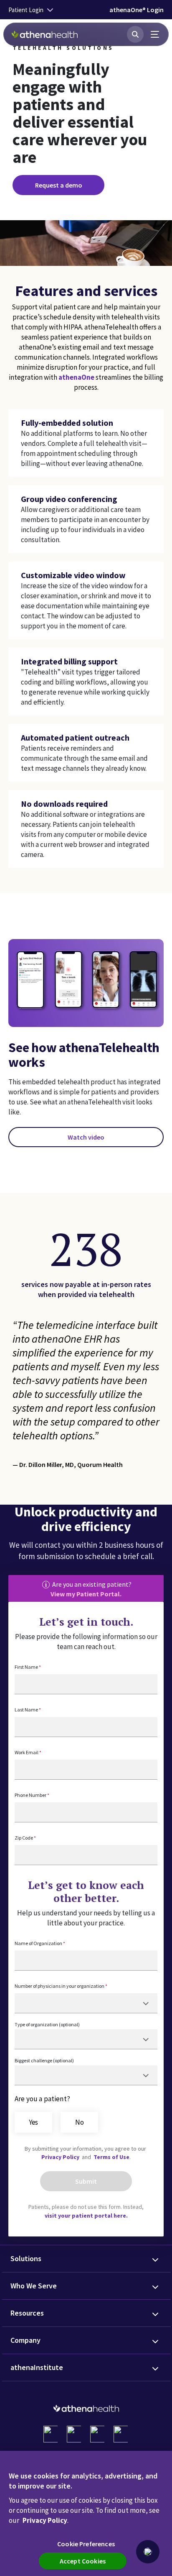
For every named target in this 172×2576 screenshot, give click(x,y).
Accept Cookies (83, 2561)
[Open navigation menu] (155, 34)
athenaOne (76, 377)
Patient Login (26, 10)
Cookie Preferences (86, 2544)
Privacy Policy (61, 2157)
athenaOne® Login (137, 10)
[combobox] (86, 2003)
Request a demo (59, 185)
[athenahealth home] (45, 34)
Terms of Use (111, 2157)
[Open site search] (135, 34)
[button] (148, 2552)
